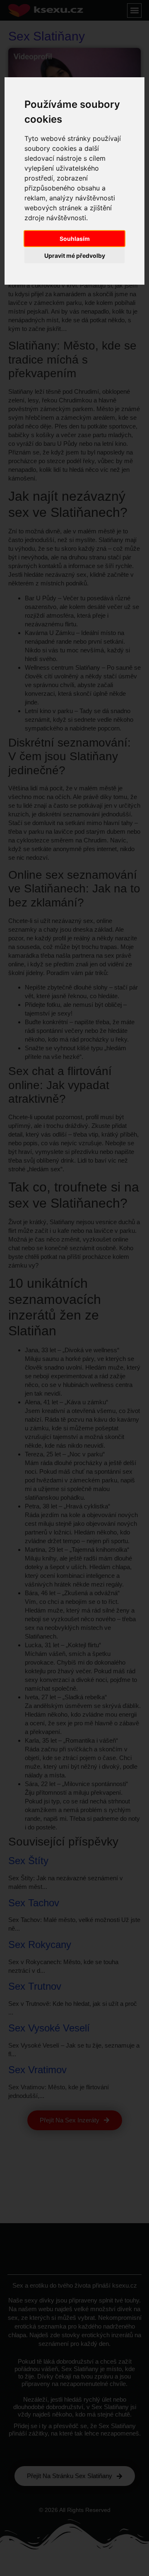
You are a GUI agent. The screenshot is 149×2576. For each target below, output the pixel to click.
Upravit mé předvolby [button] (75, 256)
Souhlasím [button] (75, 239)
